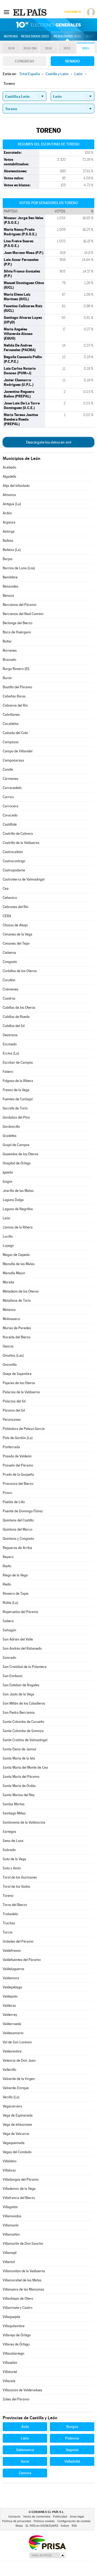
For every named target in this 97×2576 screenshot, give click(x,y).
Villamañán (11, 2234)
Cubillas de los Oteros (19, 1008)
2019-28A (30, 48)
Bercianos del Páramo (20, 605)
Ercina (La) (11, 1053)
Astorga (9, 531)
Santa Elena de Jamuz (20, 1749)
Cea (6, 889)
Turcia (8, 1932)
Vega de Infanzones (17, 2125)
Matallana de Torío (17, 1301)
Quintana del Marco (18, 1529)
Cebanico (10, 898)
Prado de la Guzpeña (18, 1474)
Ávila (25, 2427)
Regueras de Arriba (17, 1548)
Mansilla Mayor (14, 1273)
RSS (74, 2526)
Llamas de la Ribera (18, 1227)
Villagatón (10, 2207)
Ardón (7, 513)
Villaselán (10, 2363)
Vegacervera (12, 2106)
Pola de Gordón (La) (18, 1438)
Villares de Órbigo (16, 2344)
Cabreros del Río (15, 705)
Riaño (7, 1566)
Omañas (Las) (13, 1355)
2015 (67, 48)
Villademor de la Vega (19, 2189)
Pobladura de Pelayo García (24, 1429)
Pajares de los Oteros (19, 1383)
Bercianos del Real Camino (23, 614)
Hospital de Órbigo (17, 1163)
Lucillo (8, 1236)
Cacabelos (11, 724)
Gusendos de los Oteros (20, 1154)
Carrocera (11, 806)
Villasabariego (13, 2353)
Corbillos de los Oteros (20, 971)
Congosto (10, 962)
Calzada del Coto (15, 733)
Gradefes (10, 1136)
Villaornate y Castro (18, 2308)
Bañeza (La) (12, 550)
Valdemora (11, 1978)
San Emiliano (13, 1676)
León (6, 1218)
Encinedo (10, 1044)
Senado (72, 61)
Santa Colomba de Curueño (23, 1722)
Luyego (8, 1246)
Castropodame (14, 870)
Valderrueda (12, 2024)
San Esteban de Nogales (21, 1685)
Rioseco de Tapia (16, 1594)
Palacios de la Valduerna (21, 1392)
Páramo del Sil (14, 1410)
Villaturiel (10, 2372)
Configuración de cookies (74, 2521)
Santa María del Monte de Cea (25, 1767)
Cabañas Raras (14, 696)
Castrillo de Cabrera (18, 834)
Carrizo (8, 797)
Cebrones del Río (15, 907)
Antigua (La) (12, 504)
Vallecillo (9, 2070)
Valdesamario (13, 2033)
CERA (7, 916)
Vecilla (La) (11, 2097)
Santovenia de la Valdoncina (24, 1822)
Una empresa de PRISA (47, 2542)
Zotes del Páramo (16, 2399)
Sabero (8, 1621)
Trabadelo (10, 1914)
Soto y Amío (12, 1868)
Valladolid (72, 2461)
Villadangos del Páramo (21, 2179)
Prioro (7, 1493)
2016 (48, 48)
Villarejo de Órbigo (17, 2335)
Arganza (9, 522)
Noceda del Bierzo (17, 1337)
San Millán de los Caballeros (24, 1703)
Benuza (8, 596)
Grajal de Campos (16, 1145)
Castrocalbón (13, 852)
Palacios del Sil (14, 1401)
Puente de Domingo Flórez (23, 1511)
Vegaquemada (14, 2143)
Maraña (8, 1282)
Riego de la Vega (15, 1575)
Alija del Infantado (16, 486)
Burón (7, 678)
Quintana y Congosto (18, 1539)
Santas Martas (14, 1804)
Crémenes (11, 989)
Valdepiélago (12, 1987)
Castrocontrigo (14, 861)
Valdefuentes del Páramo (22, 1960)
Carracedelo (12, 788)
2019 (11, 48)
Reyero (8, 1557)
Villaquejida (11, 2317)
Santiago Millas (14, 1813)
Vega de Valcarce (16, 2134)
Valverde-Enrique (16, 2088)
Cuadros (9, 998)
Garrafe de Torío (15, 1108)
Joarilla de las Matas (18, 1191)
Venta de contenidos (37, 2517)
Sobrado (9, 1850)
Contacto (14, 2517)
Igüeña (8, 1172)
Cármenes (11, 779)
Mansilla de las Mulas (19, 1264)
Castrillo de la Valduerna (21, 843)
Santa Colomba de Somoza (23, 1731)
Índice (65, 2526)
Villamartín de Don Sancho (23, 2244)
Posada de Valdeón (17, 1456)
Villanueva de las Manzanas (23, 2289)
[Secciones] (6, 12)
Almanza (9, 495)
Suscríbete (73, 12)
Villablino (10, 2161)
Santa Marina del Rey (19, 1795)
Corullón (9, 980)
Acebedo (9, 467)
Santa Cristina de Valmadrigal (25, 1740)
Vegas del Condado (17, 2152)
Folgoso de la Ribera (18, 1081)
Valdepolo (10, 1996)
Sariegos (9, 1832)
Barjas (8, 559)
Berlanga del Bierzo (18, 623)
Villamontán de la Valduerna (24, 2271)
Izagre (7, 1181)
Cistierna (9, 953)
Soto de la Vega (14, 1859)
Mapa (90, 36)
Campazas (11, 742)
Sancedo (9, 1658)
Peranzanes (12, 1420)
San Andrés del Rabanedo (22, 1648)
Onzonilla (10, 1365)
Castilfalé (10, 824)
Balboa (8, 541)
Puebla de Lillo (14, 1502)
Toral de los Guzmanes (20, 1877)
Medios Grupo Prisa (47, 2555)
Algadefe (9, 477)
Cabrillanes (11, 715)
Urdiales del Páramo (18, 1941)
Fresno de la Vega (16, 1090)
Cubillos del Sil (14, 1026)
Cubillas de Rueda (16, 1017)
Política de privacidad (17, 2521)
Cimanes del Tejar (16, 943)
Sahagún (9, 1630)
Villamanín (11, 2225)
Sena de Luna (13, 1841)
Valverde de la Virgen (19, 2079)
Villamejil (10, 2253)
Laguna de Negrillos (18, 1209)
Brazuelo (9, 660)
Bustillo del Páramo (17, 687)
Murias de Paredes (17, 1328)
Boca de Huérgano (17, 632)
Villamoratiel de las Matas (22, 2280)
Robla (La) (10, 1603)
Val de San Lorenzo (17, 2042)
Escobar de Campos (18, 1062)
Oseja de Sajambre (17, 1374)
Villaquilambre (14, 2326)
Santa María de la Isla (19, 1758)
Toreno (8, 1896)
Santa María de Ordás (19, 1786)
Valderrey (10, 2015)
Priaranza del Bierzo (18, 1484)
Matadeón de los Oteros (21, 1291)
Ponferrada (11, 1447)
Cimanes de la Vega (18, 934)
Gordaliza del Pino (16, 1117)
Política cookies (44, 2521)
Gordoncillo (11, 1127)
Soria (25, 2461)
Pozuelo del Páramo (18, 1465)
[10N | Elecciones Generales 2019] (48, 25)
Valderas (9, 2006)
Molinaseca (11, 1319)
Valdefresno (12, 1951)
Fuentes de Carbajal (18, 1099)
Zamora (25, 2473)
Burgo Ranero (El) (16, 669)
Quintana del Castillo (18, 1520)
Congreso (25, 61)
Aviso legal (77, 2517)
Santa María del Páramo (21, 1777)
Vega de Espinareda (18, 2115)
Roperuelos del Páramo (20, 1612)
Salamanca (25, 2450)
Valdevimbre (12, 2051)
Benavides (11, 586)
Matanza (9, 1310)
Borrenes (10, 650)
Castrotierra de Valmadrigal (24, 879)
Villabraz (9, 2170)
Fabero (8, 1072)
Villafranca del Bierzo (19, 2198)
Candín (8, 769)
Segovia (72, 2450)
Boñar (7, 641)
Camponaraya (13, 760)
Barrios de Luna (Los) (19, 568)
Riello (7, 1584)
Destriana (10, 1035)
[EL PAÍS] (30, 12)
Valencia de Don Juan (19, 2060)
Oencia (8, 1346)
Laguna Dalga (13, 1200)
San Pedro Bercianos (19, 1713)
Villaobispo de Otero (18, 2298)
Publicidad (60, 2517)
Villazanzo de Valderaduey (22, 2390)
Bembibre (10, 577)
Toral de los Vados (16, 1886)
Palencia (72, 2438)
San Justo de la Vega (18, 1694)
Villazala (9, 2381)
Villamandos (12, 2216)
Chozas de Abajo (15, 925)
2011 (86, 48)
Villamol (9, 2262)
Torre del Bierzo (15, 1905)
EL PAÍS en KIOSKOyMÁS (42, 2526)
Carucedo (10, 815)
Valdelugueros (13, 1969)
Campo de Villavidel (18, 751)
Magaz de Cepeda (16, 1255)
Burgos (72, 2427)
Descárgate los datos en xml (49, 442)
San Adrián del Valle (18, 1639)
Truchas (9, 1923)
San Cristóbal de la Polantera (25, 1667)
